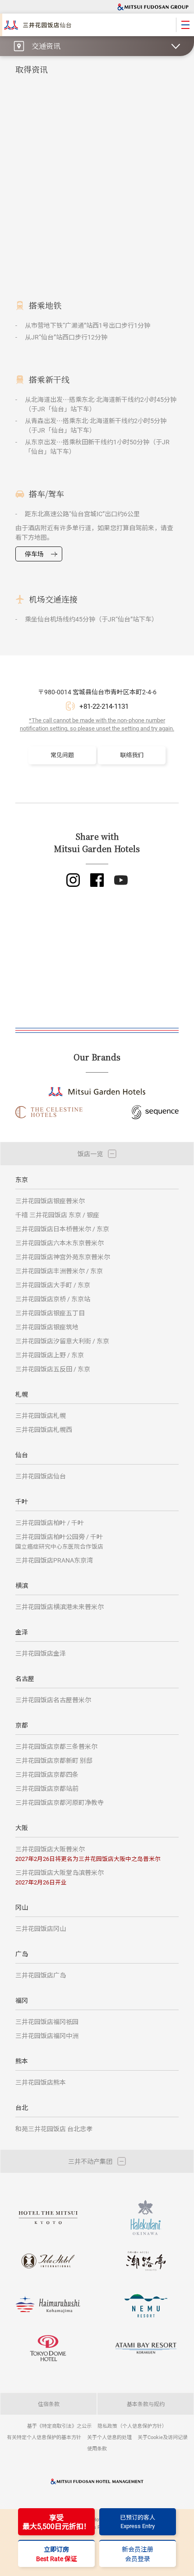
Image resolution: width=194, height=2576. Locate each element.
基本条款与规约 (146, 2404)
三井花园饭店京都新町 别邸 (54, 1760)
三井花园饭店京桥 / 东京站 (53, 1299)
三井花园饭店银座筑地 (47, 1327)
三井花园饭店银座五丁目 (50, 1313)
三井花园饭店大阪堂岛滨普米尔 (60, 1877)
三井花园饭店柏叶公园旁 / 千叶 (59, 1541)
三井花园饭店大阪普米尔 (88, 1853)
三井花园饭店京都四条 (47, 1774)
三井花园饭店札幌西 (44, 1429)
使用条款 (97, 2448)
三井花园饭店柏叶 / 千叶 (50, 1523)
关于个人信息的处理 (109, 2437)
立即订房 (57, 2554)
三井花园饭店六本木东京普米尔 (60, 1243)
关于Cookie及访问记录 (163, 2437)
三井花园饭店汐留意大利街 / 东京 (62, 1341)
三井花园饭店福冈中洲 (47, 2036)
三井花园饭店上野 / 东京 (50, 1355)
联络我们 (132, 755)
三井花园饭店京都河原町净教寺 (60, 1802)
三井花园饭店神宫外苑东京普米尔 (63, 1257)
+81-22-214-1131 (104, 706)
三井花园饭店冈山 (41, 1928)
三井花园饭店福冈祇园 (47, 2022)
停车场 (34, 554)
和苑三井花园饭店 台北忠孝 (54, 2129)
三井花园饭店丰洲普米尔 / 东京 (59, 1271)
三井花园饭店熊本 (41, 2082)
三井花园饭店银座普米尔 (50, 1201)
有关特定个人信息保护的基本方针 (44, 2437)
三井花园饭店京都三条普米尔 (56, 1746)
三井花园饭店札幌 (41, 1415)
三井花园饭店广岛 (41, 1975)
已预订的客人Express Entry (138, 2522)
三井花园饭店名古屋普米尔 (53, 1700)
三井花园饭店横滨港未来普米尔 (60, 1607)
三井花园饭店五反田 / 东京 (53, 1369)
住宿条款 (49, 2404)
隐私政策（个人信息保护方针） (132, 2426)
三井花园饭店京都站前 (47, 1788)
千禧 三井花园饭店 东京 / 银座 (57, 1215)
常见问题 (62, 755)
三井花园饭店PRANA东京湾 (54, 1560)
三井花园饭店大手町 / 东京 (53, 1285)
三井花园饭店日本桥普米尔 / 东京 (62, 1229)
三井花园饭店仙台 (41, 1476)
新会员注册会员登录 (138, 2554)
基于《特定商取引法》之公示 (59, 2426)
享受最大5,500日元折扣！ (57, 2522)
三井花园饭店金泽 (41, 1653)
